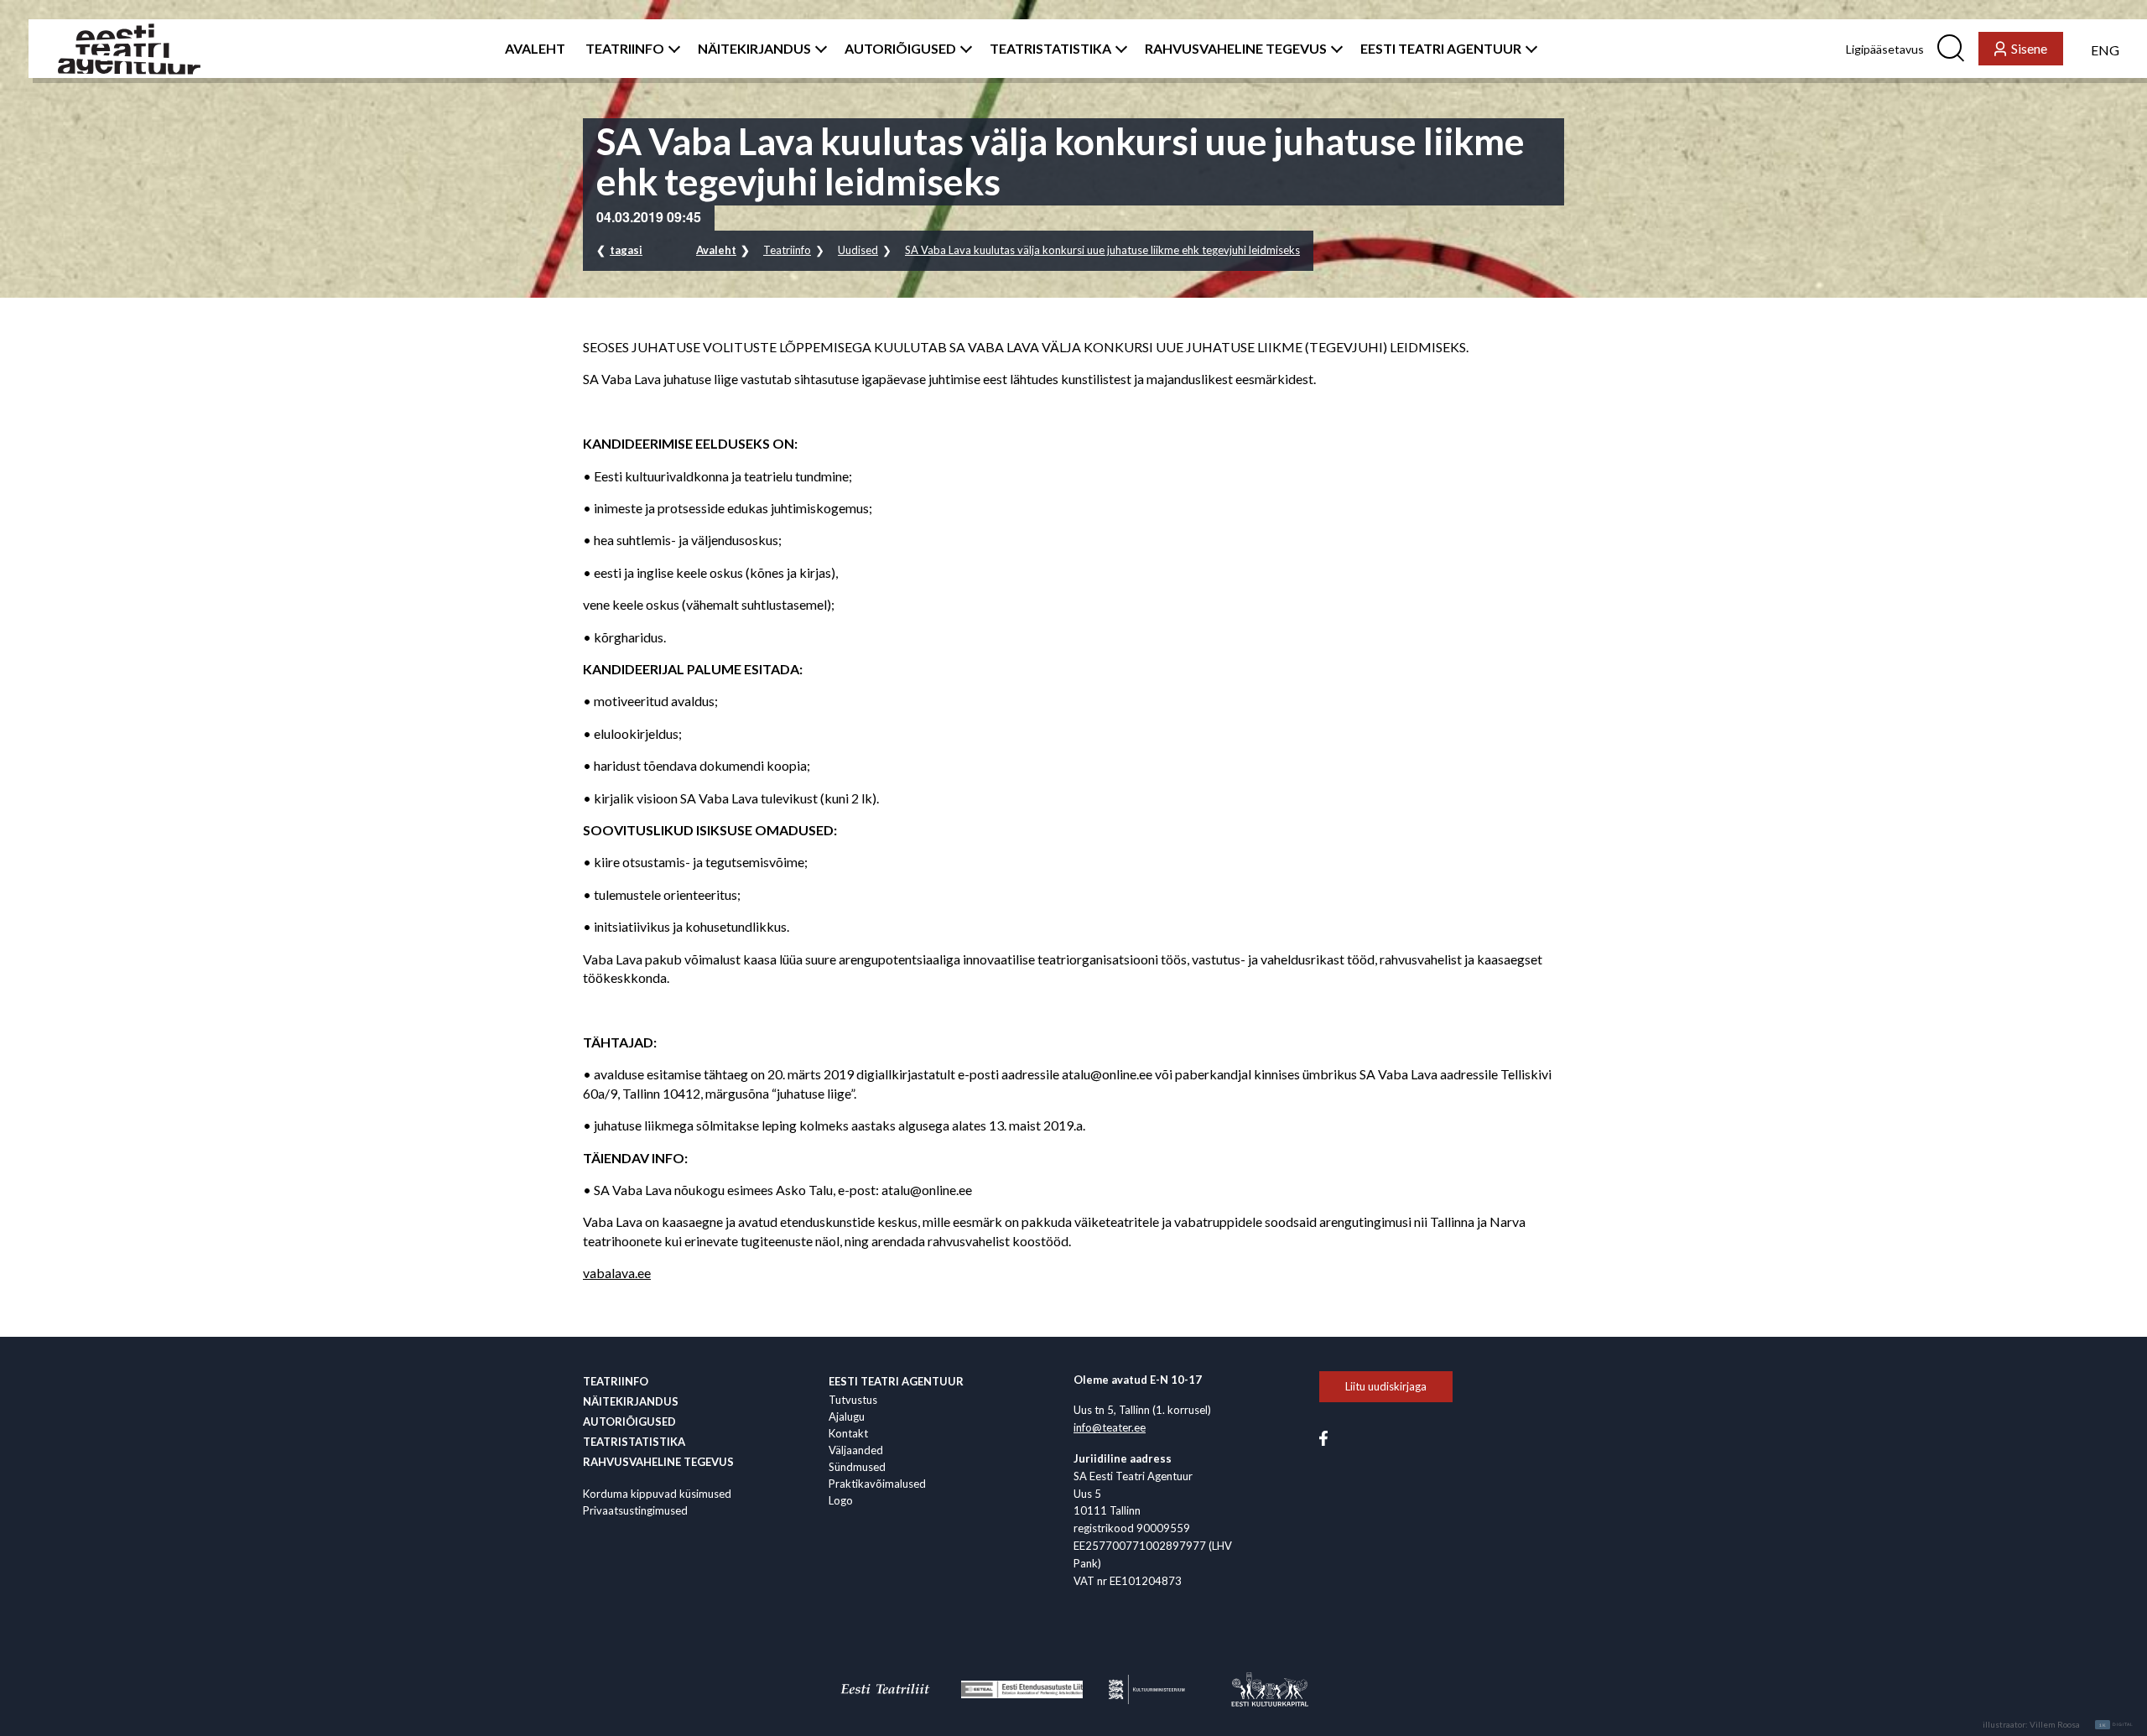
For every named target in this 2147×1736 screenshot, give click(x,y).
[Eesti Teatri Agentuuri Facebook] (1323, 1437)
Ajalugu (847, 1416)
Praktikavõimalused (877, 1484)
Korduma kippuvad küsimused (657, 1494)
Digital (2116, 1725)
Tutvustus (853, 1400)
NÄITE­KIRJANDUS (754, 49)
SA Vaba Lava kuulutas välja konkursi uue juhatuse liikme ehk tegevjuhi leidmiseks (1102, 250)
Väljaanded (856, 1450)
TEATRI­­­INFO (625, 49)
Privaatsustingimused (635, 1510)
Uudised (858, 250)
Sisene (2029, 48)
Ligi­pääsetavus (1885, 49)
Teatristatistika (634, 1442)
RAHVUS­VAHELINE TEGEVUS (1236, 49)
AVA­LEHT (535, 49)
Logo (841, 1500)
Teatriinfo (787, 250)
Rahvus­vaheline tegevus (658, 1462)
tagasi (626, 250)
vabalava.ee (617, 1273)
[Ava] (671, 49)
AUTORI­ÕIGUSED (900, 49)
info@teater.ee (1110, 1427)
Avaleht (716, 250)
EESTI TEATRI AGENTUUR (1441, 49)
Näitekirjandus (631, 1401)
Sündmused (857, 1467)
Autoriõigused (629, 1422)
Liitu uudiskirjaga (1386, 1386)
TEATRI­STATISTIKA (1050, 49)
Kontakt (848, 1433)
